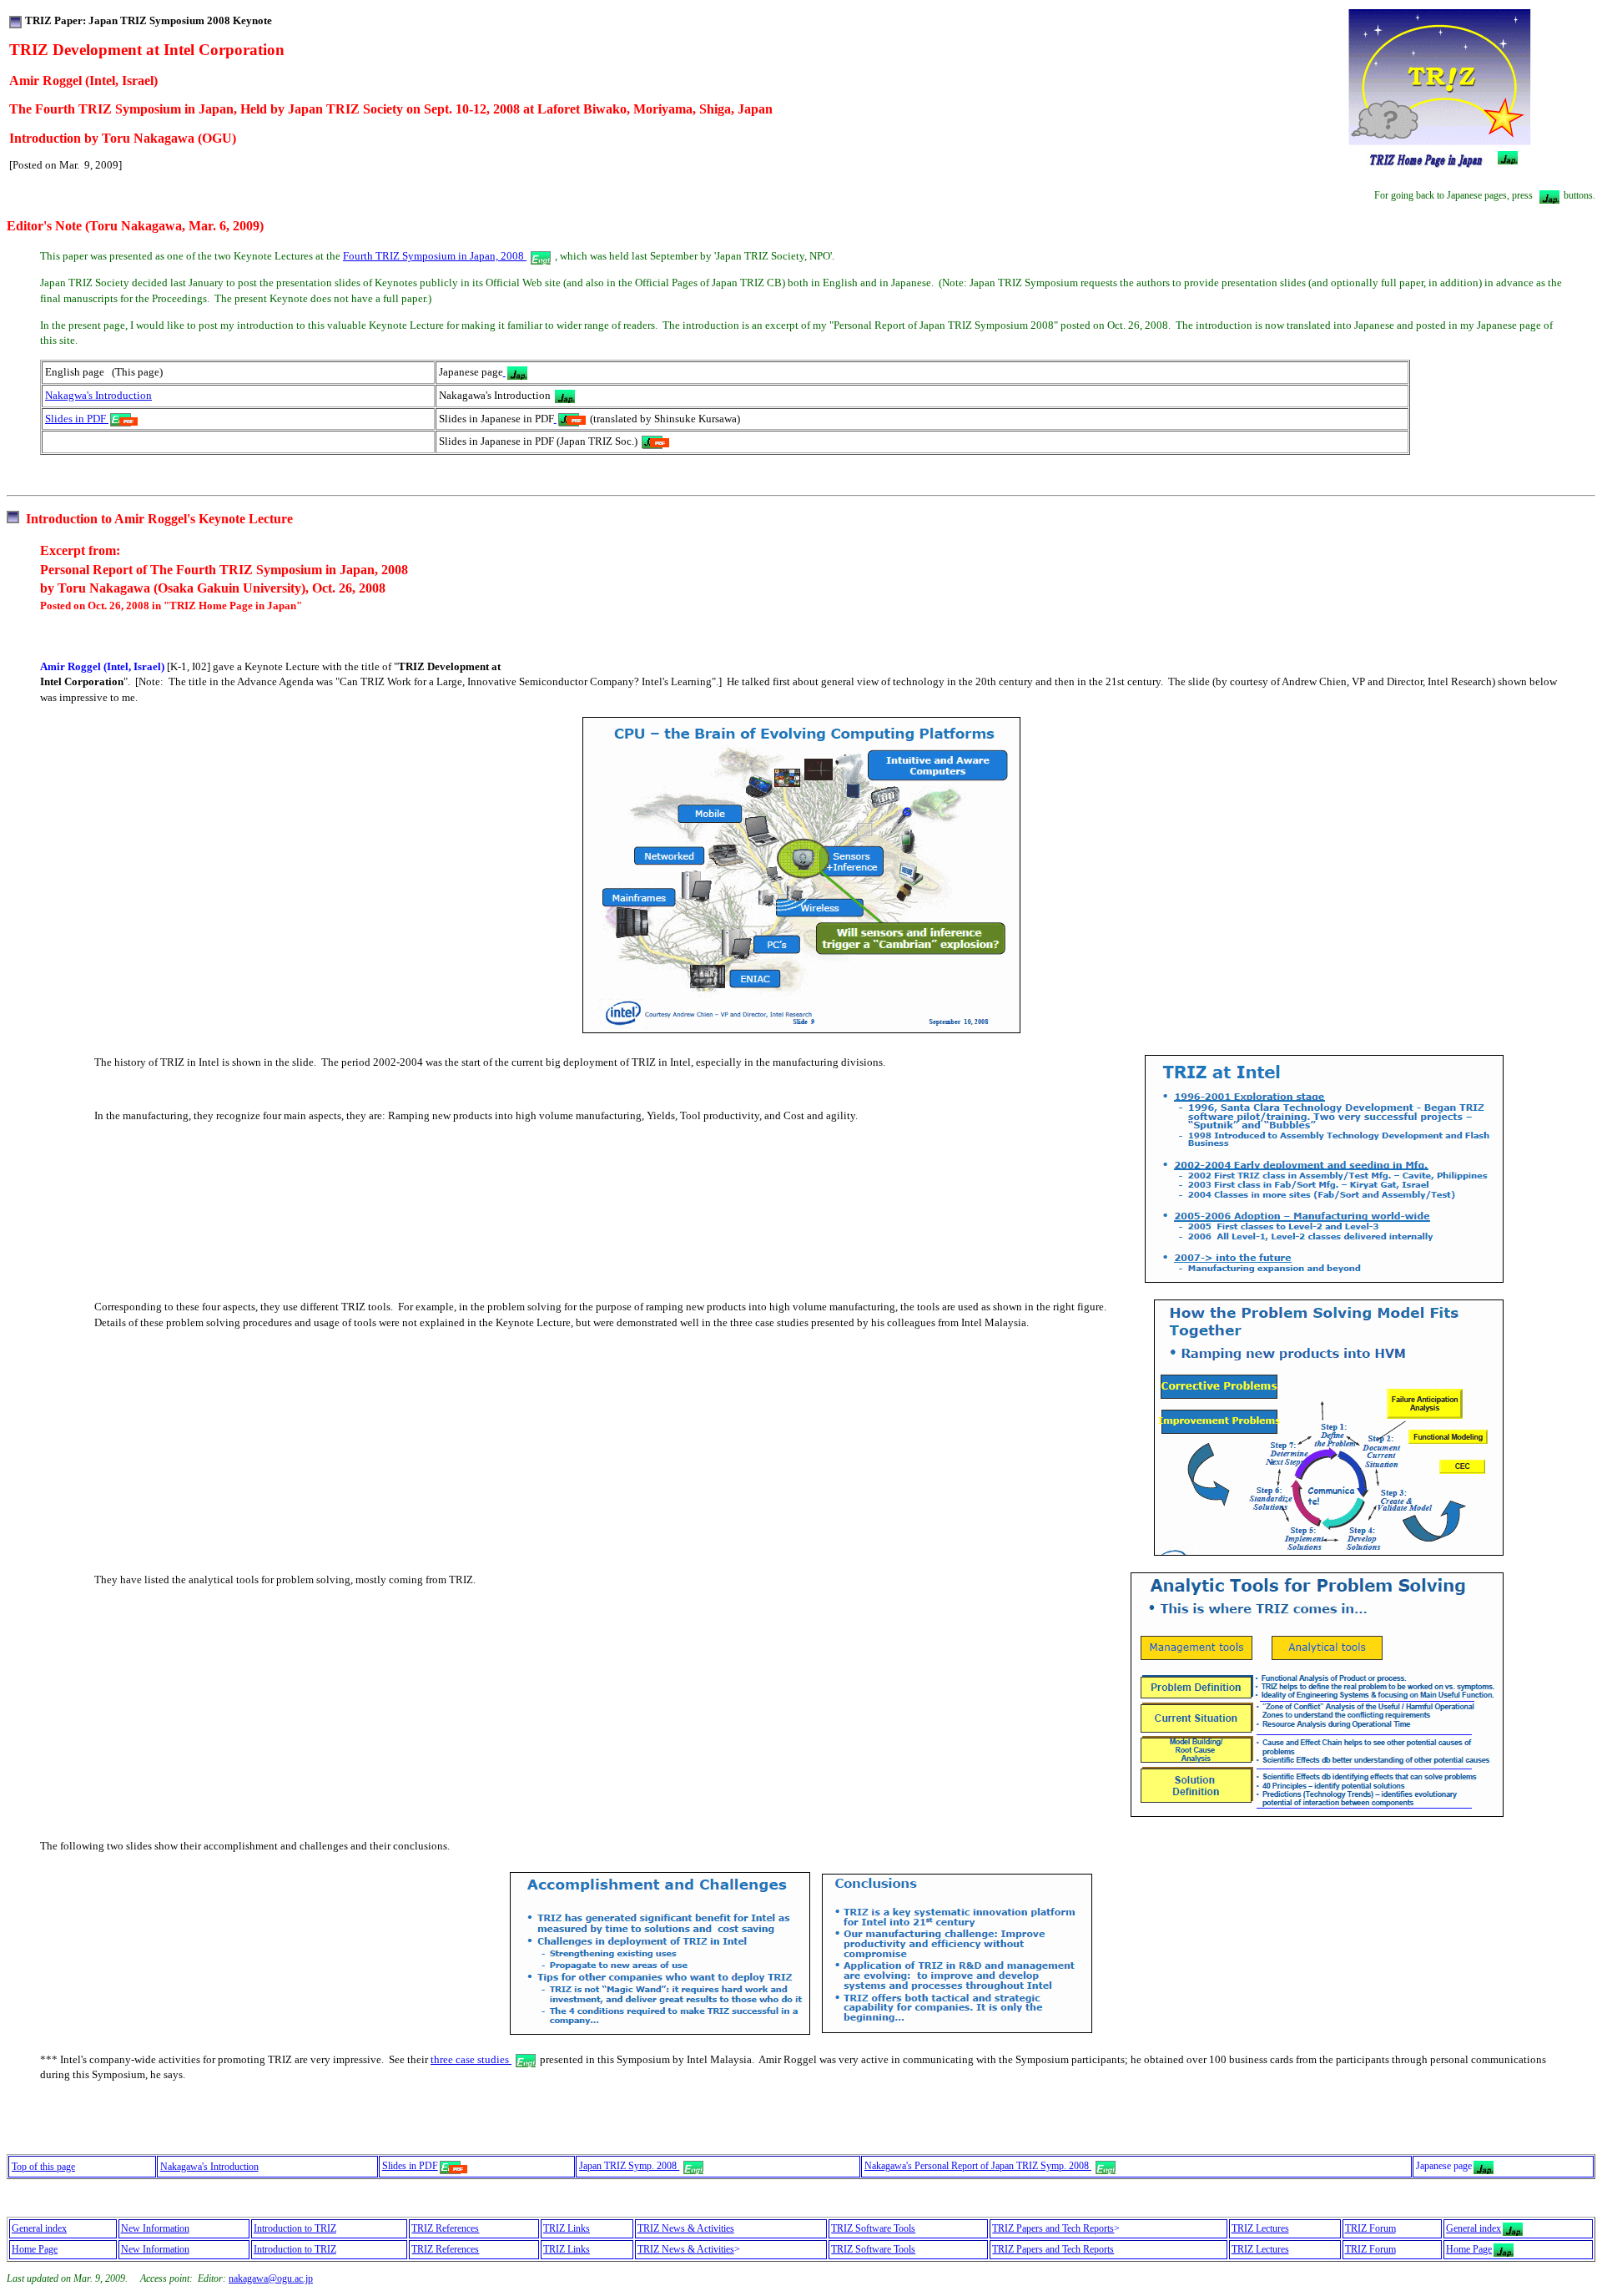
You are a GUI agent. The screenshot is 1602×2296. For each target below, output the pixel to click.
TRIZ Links (567, 2228)
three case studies (471, 2059)
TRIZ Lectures (1260, 2228)
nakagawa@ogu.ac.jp (271, 2278)
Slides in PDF (77, 419)
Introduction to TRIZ (295, 2228)
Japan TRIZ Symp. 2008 (629, 2166)
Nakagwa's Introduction (98, 395)
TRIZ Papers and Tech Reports (1053, 2228)
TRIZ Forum (1370, 2228)
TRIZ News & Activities (686, 2228)
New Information (155, 2228)
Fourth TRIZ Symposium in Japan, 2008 (435, 256)
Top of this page (43, 2167)
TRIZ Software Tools (873, 2228)
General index (39, 2228)
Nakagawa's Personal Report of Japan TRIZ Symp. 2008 (978, 2166)
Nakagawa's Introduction (209, 2167)
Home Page (35, 2249)
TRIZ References (445, 2228)
